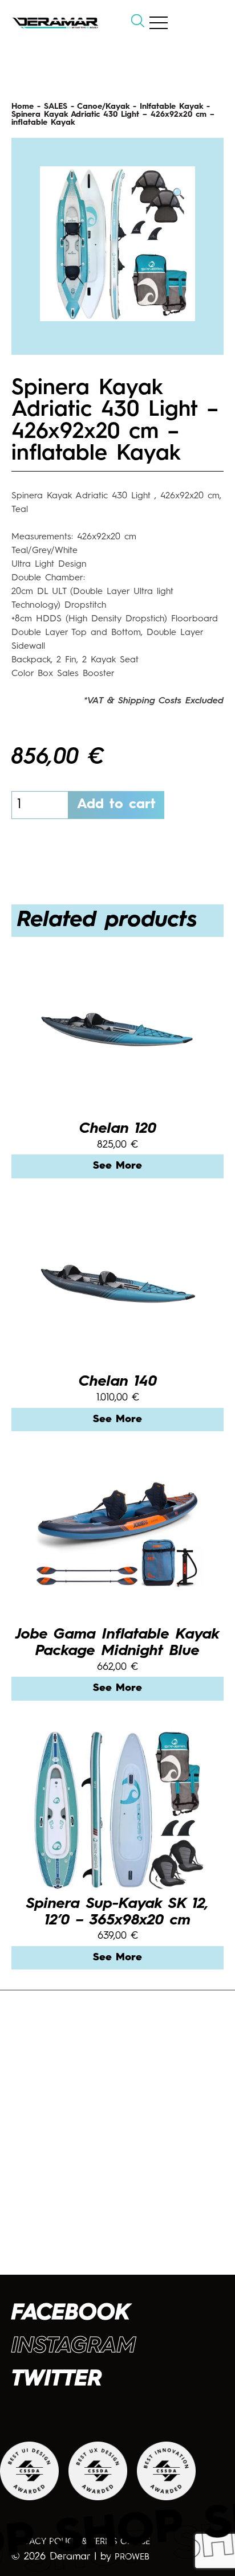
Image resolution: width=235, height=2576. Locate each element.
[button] (179, 194)
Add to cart (116, 805)
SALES (56, 107)
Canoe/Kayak (103, 107)
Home (23, 107)
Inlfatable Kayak (171, 107)
